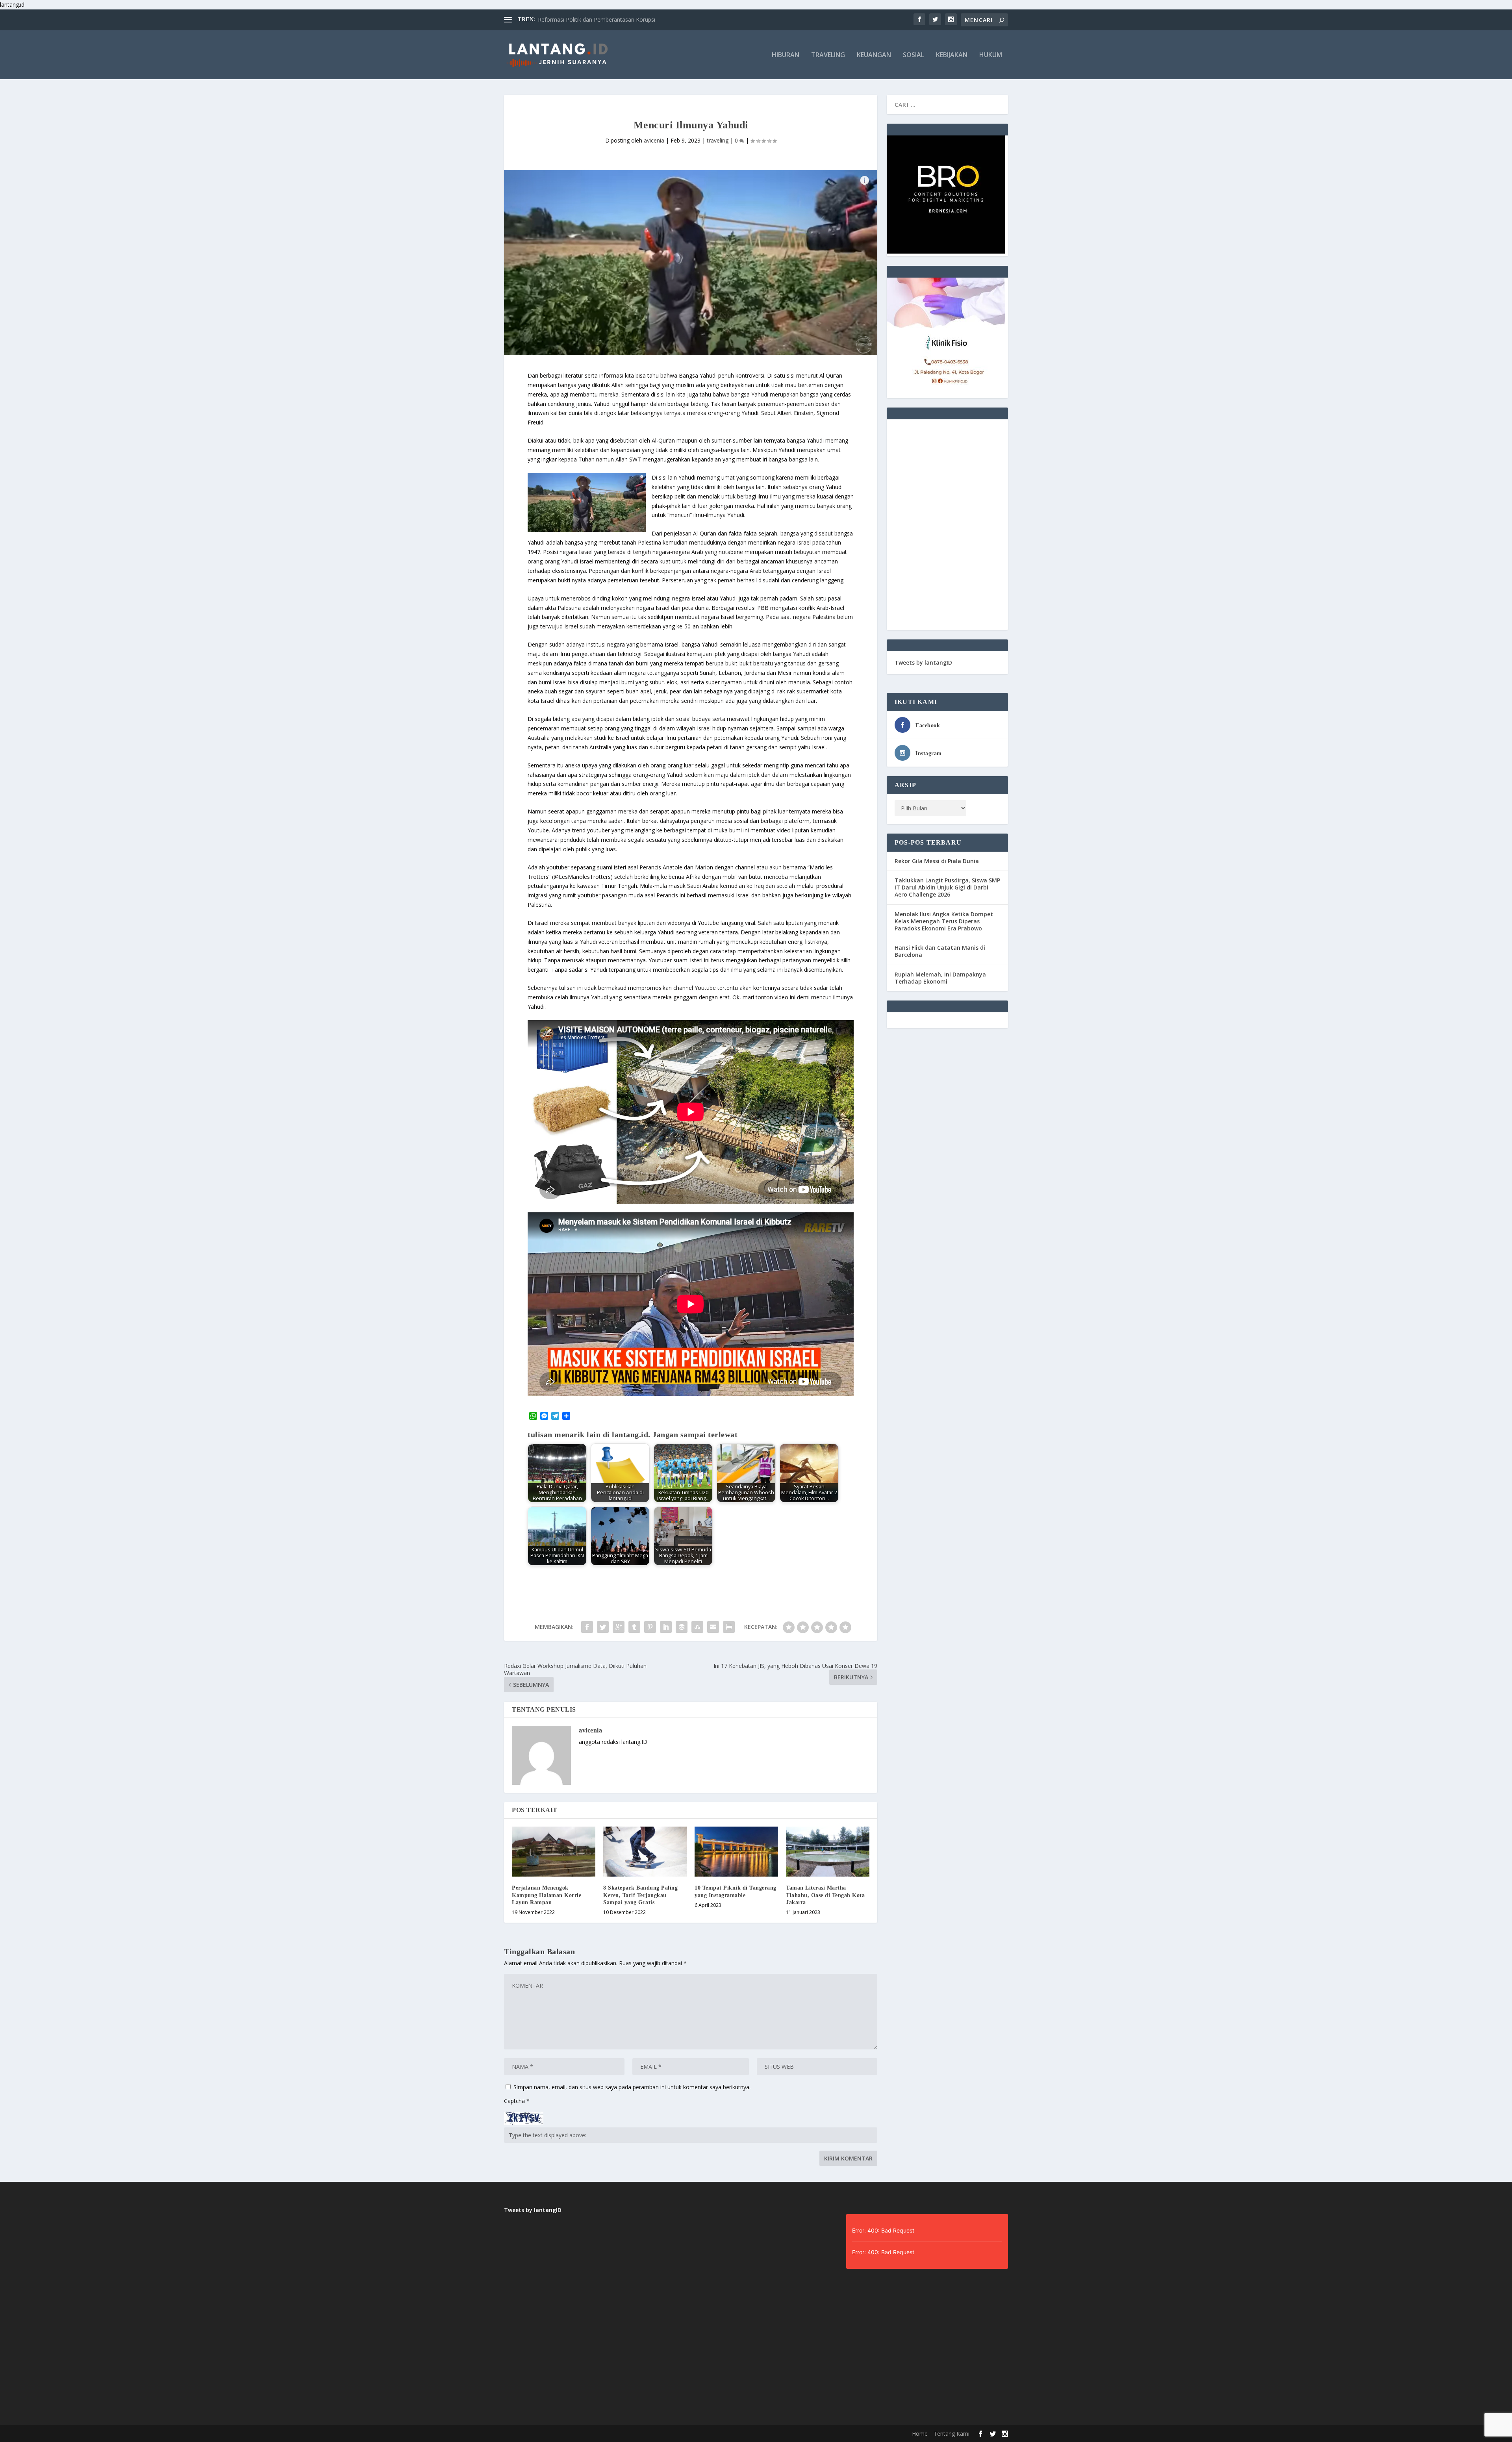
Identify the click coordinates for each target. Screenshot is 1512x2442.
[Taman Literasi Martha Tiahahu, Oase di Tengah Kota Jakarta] (828, 1852)
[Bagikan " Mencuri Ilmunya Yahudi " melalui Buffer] (682, 1627)
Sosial (913, 55)
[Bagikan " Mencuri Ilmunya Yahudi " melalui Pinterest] (650, 1627)
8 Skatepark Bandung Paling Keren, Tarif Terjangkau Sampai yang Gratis (640, 1895)
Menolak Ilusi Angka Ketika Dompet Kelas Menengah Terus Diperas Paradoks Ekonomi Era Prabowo (944, 921)
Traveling (828, 55)
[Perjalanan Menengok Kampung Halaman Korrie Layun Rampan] (554, 1852)
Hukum (991, 55)
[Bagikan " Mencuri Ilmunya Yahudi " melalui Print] (729, 1627)
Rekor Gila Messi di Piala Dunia (937, 861)
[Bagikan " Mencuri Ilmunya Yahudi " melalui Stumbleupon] (697, 1627)
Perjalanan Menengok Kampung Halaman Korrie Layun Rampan (547, 1895)
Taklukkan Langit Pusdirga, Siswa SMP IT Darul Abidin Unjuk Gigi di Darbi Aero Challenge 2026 (947, 887)
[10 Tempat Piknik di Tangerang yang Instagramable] (736, 1852)
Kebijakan (952, 55)
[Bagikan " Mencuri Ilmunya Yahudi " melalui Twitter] (603, 1627)
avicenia (654, 140)
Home (920, 2434)
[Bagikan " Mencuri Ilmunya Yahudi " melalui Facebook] (587, 1627)
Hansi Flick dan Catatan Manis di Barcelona (940, 951)
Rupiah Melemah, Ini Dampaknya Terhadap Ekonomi (940, 978)
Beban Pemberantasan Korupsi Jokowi (587, 19)
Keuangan (874, 55)
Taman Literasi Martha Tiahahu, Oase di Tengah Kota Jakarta (825, 1895)
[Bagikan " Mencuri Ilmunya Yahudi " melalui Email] (713, 1627)
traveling (718, 140)
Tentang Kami (951, 2434)
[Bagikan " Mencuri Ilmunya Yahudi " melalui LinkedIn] (666, 1627)
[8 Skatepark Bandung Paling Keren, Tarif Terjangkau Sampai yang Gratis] (645, 1852)
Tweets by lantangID (923, 662)
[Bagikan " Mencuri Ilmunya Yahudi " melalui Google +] (619, 1627)
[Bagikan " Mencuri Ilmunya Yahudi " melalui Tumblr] (634, 1627)
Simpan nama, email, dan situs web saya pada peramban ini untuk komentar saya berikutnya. (632, 2087)
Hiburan (786, 55)
